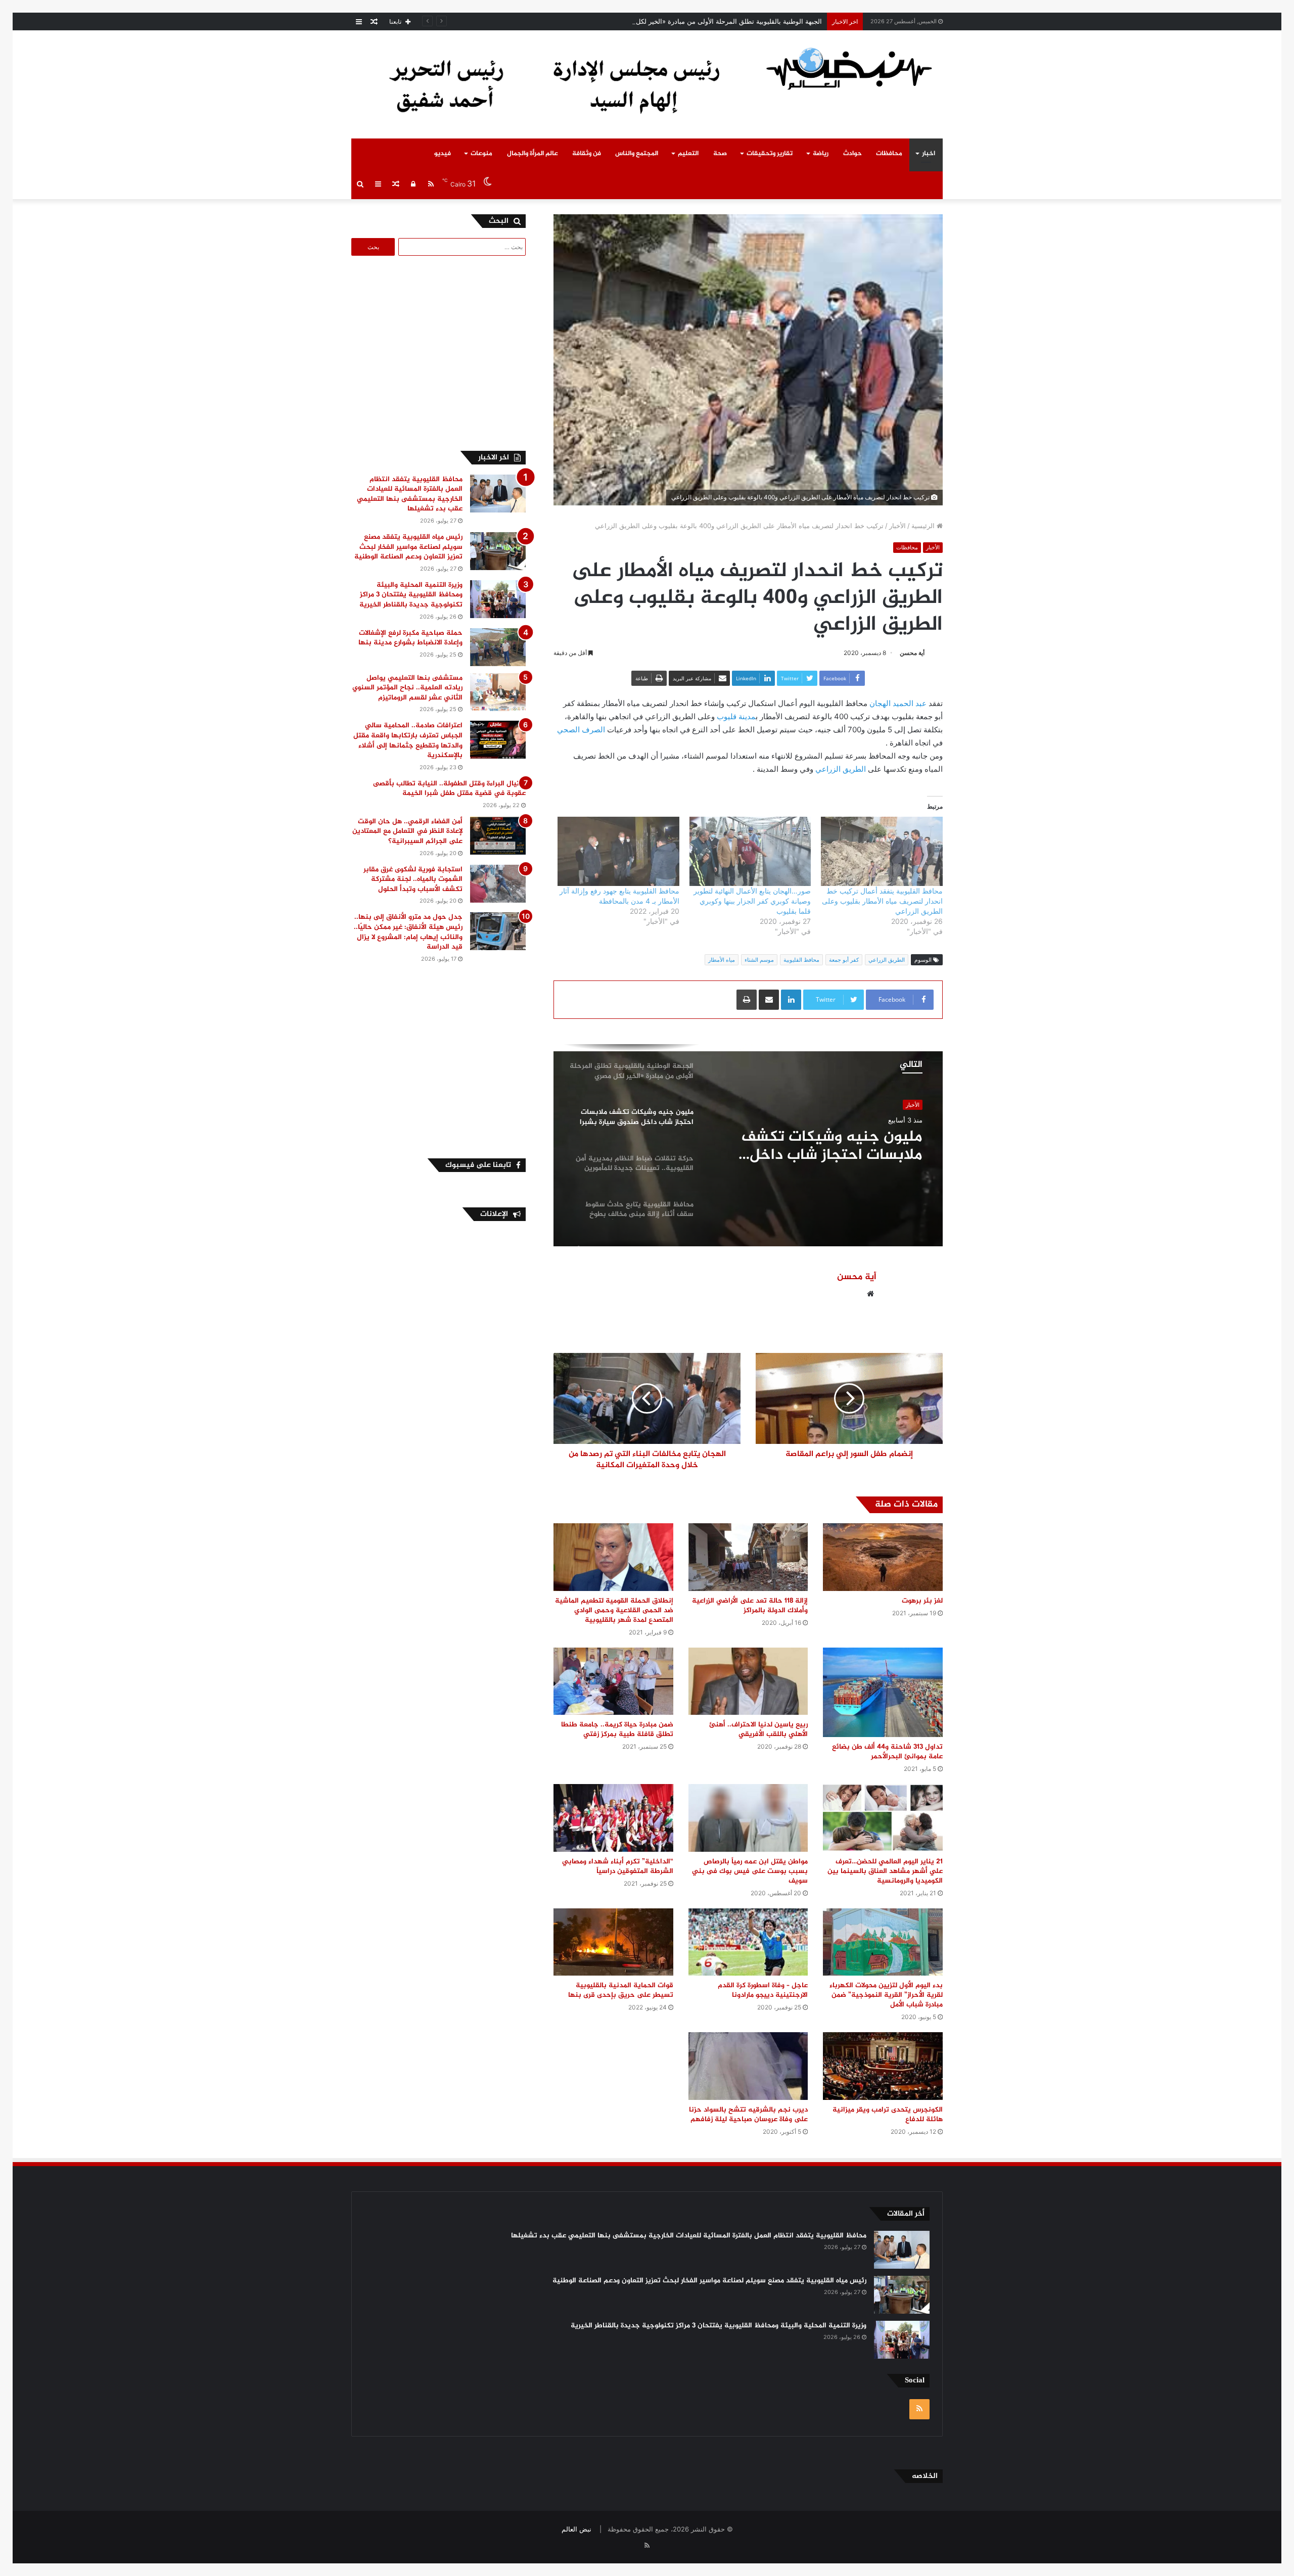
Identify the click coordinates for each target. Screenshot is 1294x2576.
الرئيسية (924, 526)
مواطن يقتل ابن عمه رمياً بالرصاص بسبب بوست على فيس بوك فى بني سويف (750, 1871)
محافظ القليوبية (801, 960)
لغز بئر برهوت (922, 1601)
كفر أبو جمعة (844, 960)
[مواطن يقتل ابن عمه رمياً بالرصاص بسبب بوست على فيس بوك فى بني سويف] (748, 1818)
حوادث (852, 154)
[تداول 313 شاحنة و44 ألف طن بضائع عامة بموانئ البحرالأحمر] (883, 1692)
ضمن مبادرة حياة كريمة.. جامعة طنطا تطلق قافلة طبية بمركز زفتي (617, 1729)
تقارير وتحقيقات (770, 154)
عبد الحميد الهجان (898, 703)
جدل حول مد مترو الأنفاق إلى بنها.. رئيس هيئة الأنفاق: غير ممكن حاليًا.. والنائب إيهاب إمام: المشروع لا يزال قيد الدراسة (408, 932)
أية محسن (912, 653)
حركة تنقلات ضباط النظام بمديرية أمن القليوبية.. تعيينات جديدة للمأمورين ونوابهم (819, 1146)
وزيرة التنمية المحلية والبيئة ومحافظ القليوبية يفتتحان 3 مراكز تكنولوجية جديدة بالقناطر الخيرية (411, 595)
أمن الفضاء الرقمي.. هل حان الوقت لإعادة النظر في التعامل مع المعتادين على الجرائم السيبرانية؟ (407, 831)
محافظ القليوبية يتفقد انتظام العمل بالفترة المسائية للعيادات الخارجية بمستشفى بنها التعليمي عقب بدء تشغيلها (410, 494)
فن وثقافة (587, 154)
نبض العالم (576, 2529)
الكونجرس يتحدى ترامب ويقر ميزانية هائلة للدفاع (888, 2115)
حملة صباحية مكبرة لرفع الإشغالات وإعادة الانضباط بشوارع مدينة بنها (410, 638)
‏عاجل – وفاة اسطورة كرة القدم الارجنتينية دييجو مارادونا (763, 1990)
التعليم (688, 154)
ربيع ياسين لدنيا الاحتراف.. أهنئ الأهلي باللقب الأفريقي (758, 1729)
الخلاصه (925, 2476)
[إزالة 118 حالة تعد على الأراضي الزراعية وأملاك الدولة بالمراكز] (748, 1557)
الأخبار (897, 526)
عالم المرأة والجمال (533, 154)
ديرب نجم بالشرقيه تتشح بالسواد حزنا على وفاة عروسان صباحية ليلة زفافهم (748, 2115)
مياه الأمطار (722, 960)
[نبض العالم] (849, 68)
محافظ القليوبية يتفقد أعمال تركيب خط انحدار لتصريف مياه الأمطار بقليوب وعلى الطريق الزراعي (882, 901)
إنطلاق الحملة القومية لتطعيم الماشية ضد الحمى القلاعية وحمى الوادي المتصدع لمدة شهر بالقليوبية (614, 1610)
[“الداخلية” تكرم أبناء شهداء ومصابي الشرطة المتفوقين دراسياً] (613, 1818)
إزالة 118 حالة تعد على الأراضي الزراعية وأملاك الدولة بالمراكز (750, 1606)
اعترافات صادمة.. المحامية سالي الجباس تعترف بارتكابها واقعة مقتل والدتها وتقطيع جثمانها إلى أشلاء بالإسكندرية (408, 740)
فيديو (443, 154)
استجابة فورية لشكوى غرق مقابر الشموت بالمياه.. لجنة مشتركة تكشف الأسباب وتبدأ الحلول (413, 879)
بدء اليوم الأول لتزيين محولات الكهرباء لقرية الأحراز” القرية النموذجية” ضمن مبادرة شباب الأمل (886, 1995)
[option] (748, 1145)
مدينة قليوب (736, 716)
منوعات (481, 154)
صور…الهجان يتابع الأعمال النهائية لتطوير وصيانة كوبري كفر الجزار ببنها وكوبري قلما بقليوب (752, 901)
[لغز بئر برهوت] (883, 1557)
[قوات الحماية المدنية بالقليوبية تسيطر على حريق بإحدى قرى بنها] (613, 1942)
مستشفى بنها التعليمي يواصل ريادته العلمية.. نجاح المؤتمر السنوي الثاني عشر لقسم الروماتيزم (407, 688)
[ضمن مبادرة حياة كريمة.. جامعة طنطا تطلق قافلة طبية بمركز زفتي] (613, 1681)
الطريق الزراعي (841, 769)
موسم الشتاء (759, 960)
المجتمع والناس (637, 154)
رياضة (821, 154)
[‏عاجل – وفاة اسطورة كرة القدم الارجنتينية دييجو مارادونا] (748, 1942)
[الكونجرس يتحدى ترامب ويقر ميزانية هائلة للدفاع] (883, 2066)
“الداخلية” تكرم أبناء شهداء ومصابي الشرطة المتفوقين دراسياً (618, 1866)
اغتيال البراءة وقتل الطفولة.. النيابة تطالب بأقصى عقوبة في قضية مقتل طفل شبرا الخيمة (449, 789)
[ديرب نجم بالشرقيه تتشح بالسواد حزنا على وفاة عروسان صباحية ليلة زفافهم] (748, 2066)
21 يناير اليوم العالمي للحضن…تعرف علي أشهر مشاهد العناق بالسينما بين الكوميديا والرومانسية (885, 1871)
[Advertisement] (441, 352)
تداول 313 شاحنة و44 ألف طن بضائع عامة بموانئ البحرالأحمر (887, 1752)
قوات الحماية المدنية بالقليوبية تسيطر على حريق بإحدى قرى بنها (621, 1990)
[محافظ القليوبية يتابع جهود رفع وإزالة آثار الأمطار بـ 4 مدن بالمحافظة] (618, 852)
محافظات (889, 154)
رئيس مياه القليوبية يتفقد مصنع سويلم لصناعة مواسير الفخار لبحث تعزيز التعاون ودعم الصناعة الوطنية (408, 547)
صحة (720, 154)
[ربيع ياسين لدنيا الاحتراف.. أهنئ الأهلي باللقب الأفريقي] (748, 1681)
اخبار (929, 154)
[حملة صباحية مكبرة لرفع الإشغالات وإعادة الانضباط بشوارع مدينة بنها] (498, 647)
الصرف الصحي (581, 730)
